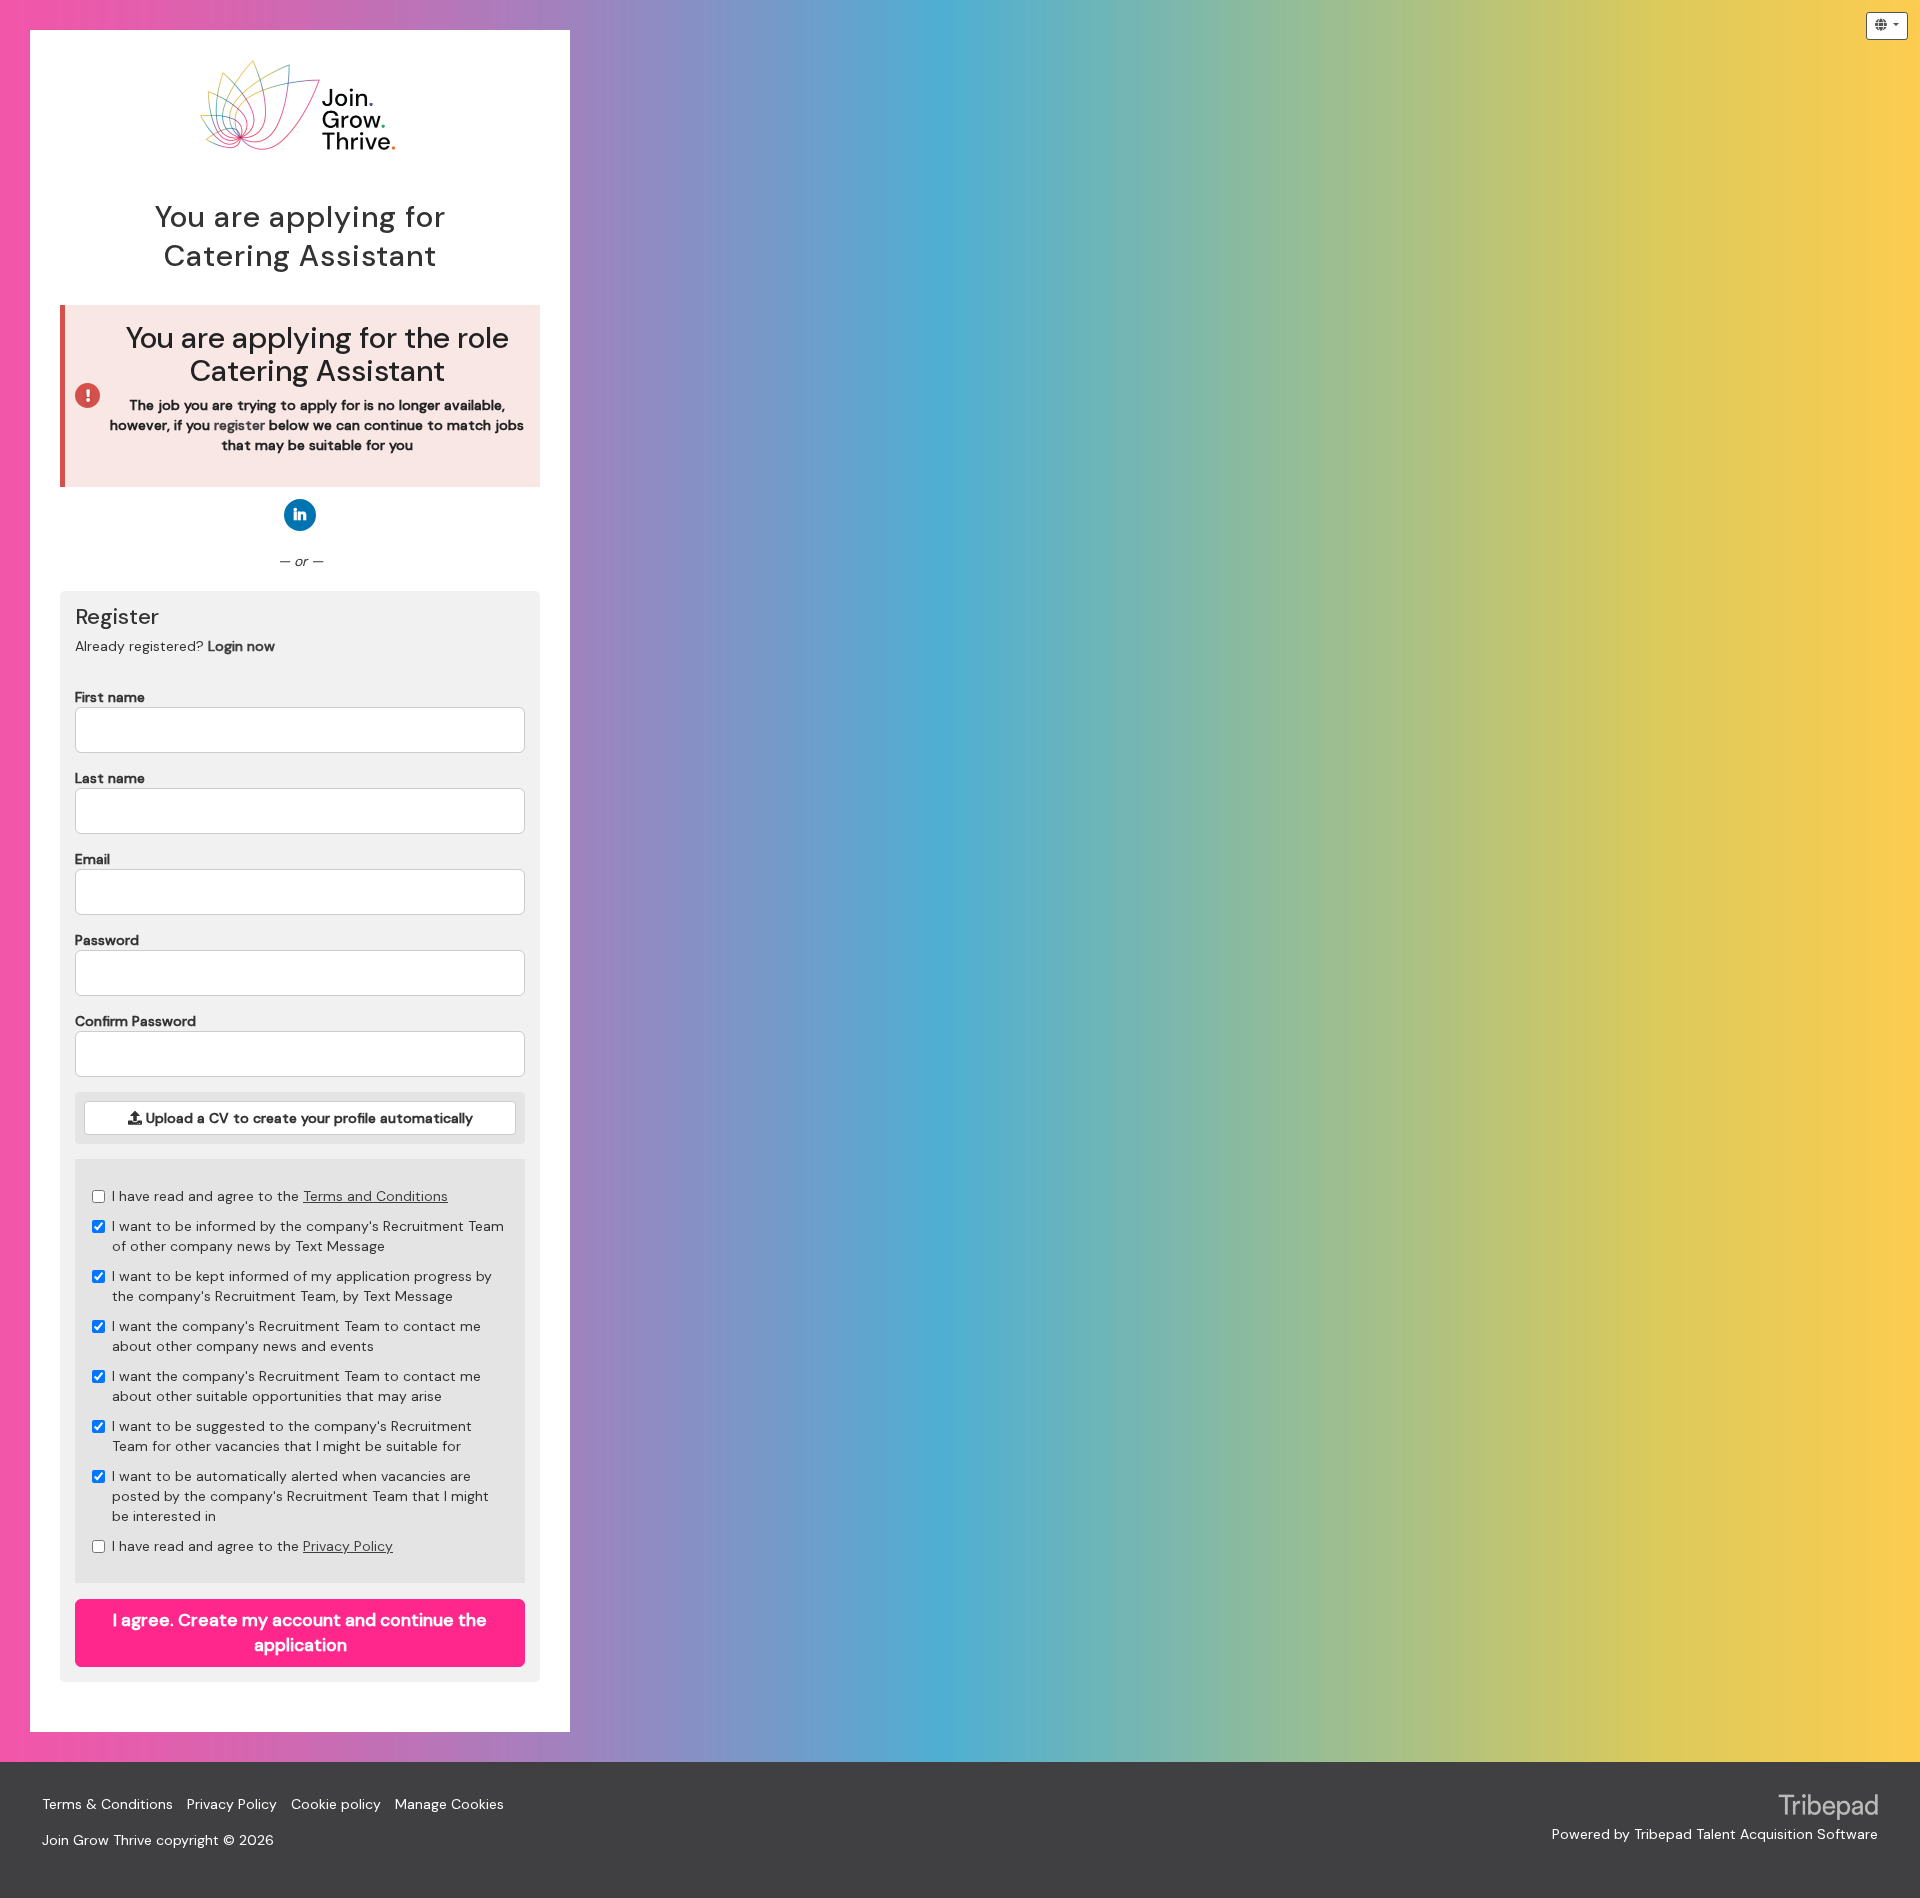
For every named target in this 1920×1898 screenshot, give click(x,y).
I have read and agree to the (280, 1196)
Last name (110, 778)
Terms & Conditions (107, 1804)
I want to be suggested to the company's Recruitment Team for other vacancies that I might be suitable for (292, 1436)
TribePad (1828, 1809)
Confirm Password (135, 1021)
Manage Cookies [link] (449, 1804)
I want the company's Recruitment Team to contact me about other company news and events (296, 1336)
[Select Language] (1887, 26)
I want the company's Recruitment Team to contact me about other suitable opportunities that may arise (296, 1386)
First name (110, 697)
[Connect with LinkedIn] (300, 515)
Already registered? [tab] (175, 646)
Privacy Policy (348, 1546)
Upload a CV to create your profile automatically (307, 1118)
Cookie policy (336, 1804)
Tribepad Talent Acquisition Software (1756, 1834)
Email (92, 859)
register (239, 425)
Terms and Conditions (375, 1196)
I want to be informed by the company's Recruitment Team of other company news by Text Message (308, 1236)
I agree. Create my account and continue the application (300, 1632)
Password (107, 940)
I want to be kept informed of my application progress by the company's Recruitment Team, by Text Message (302, 1286)
